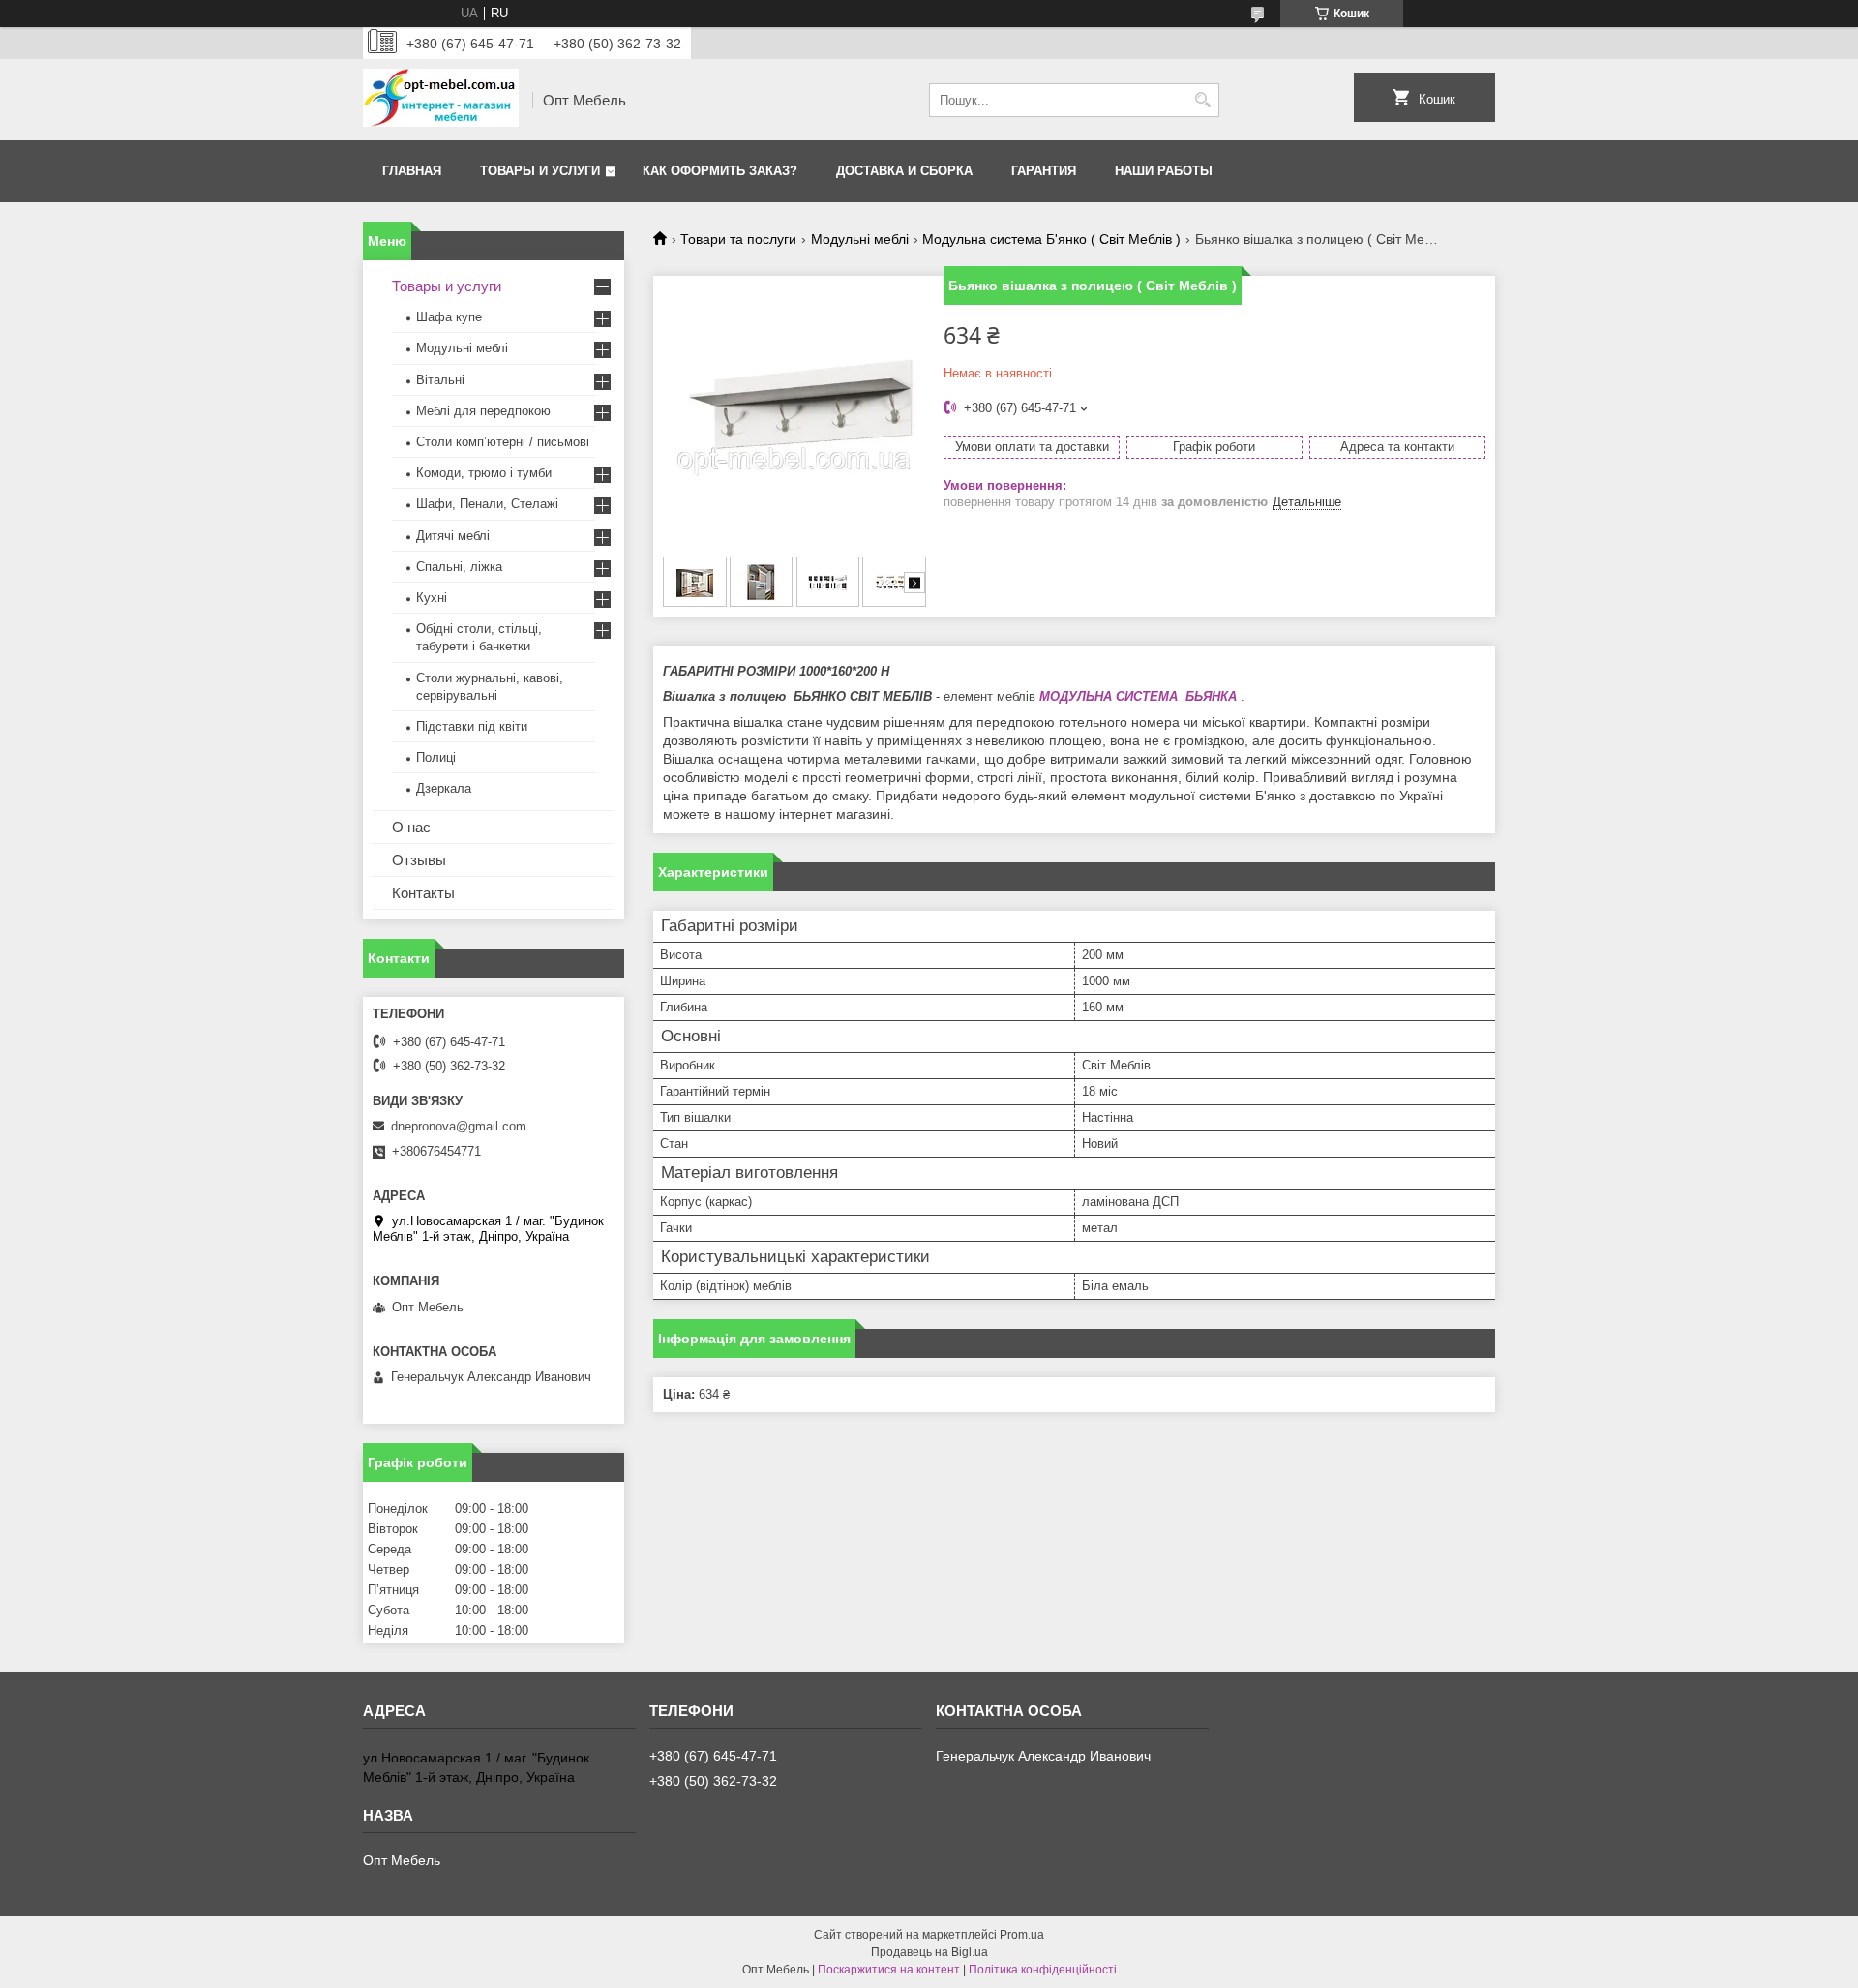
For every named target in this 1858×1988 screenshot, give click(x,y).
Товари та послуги (738, 239)
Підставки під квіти (472, 726)
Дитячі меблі (453, 536)
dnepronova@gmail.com (459, 1126)
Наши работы (1164, 171)
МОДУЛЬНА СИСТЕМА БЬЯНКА (1138, 696)
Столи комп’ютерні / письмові (503, 442)
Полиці (436, 757)
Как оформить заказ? (720, 171)
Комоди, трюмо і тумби (484, 473)
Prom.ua (1022, 1935)
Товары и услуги (540, 171)
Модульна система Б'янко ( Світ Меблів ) (1051, 239)
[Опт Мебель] (441, 100)
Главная (412, 171)
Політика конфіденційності (1043, 1970)
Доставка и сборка (904, 171)
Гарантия (1044, 171)
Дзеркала (444, 788)
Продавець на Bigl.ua (929, 1952)
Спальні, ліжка (459, 567)
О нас (411, 827)
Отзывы (419, 860)
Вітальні (440, 380)
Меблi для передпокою (483, 411)
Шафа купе (449, 317)
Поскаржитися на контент (889, 1970)
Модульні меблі (860, 239)
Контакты (423, 893)
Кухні (432, 598)
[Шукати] (1202, 100)
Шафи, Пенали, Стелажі (487, 504)
